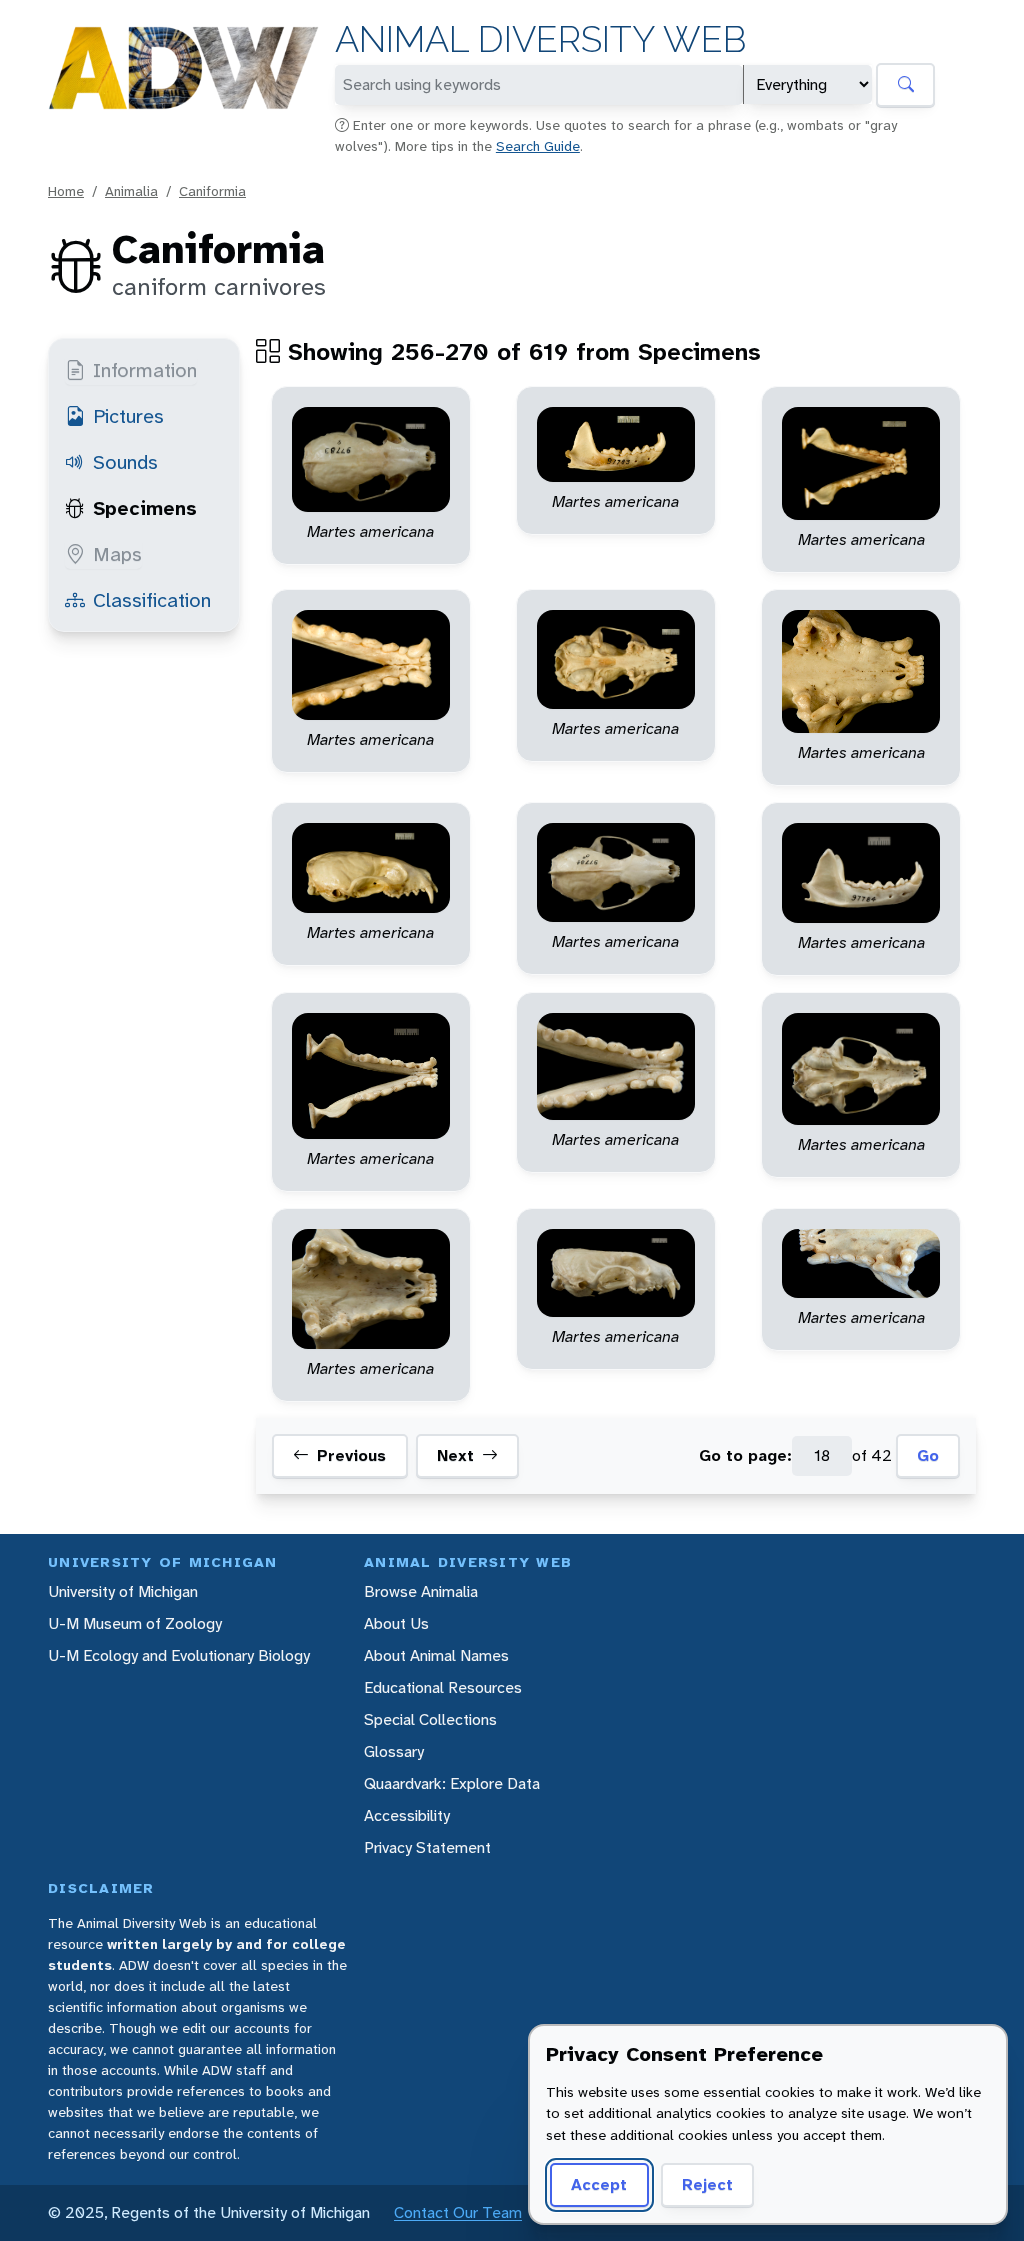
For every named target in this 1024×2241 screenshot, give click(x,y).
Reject (707, 2184)
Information (145, 370)
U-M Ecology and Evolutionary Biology (179, 1655)
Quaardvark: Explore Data (452, 1783)
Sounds (125, 462)
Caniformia (212, 191)
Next (455, 1455)
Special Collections (430, 1719)
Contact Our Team (458, 2212)
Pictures (128, 416)
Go (928, 1455)
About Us (396, 1623)
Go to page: (745, 1455)
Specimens (145, 508)
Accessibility (407, 1815)
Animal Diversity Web (540, 39)
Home (66, 191)
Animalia (131, 191)
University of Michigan (123, 1591)
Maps (117, 554)
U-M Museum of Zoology (135, 1623)
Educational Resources (443, 1687)
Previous (351, 1455)
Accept (599, 2184)
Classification (152, 600)
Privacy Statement (427, 1847)
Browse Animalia (421, 1591)
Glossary (394, 1751)
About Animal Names (436, 1655)
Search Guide (538, 146)
